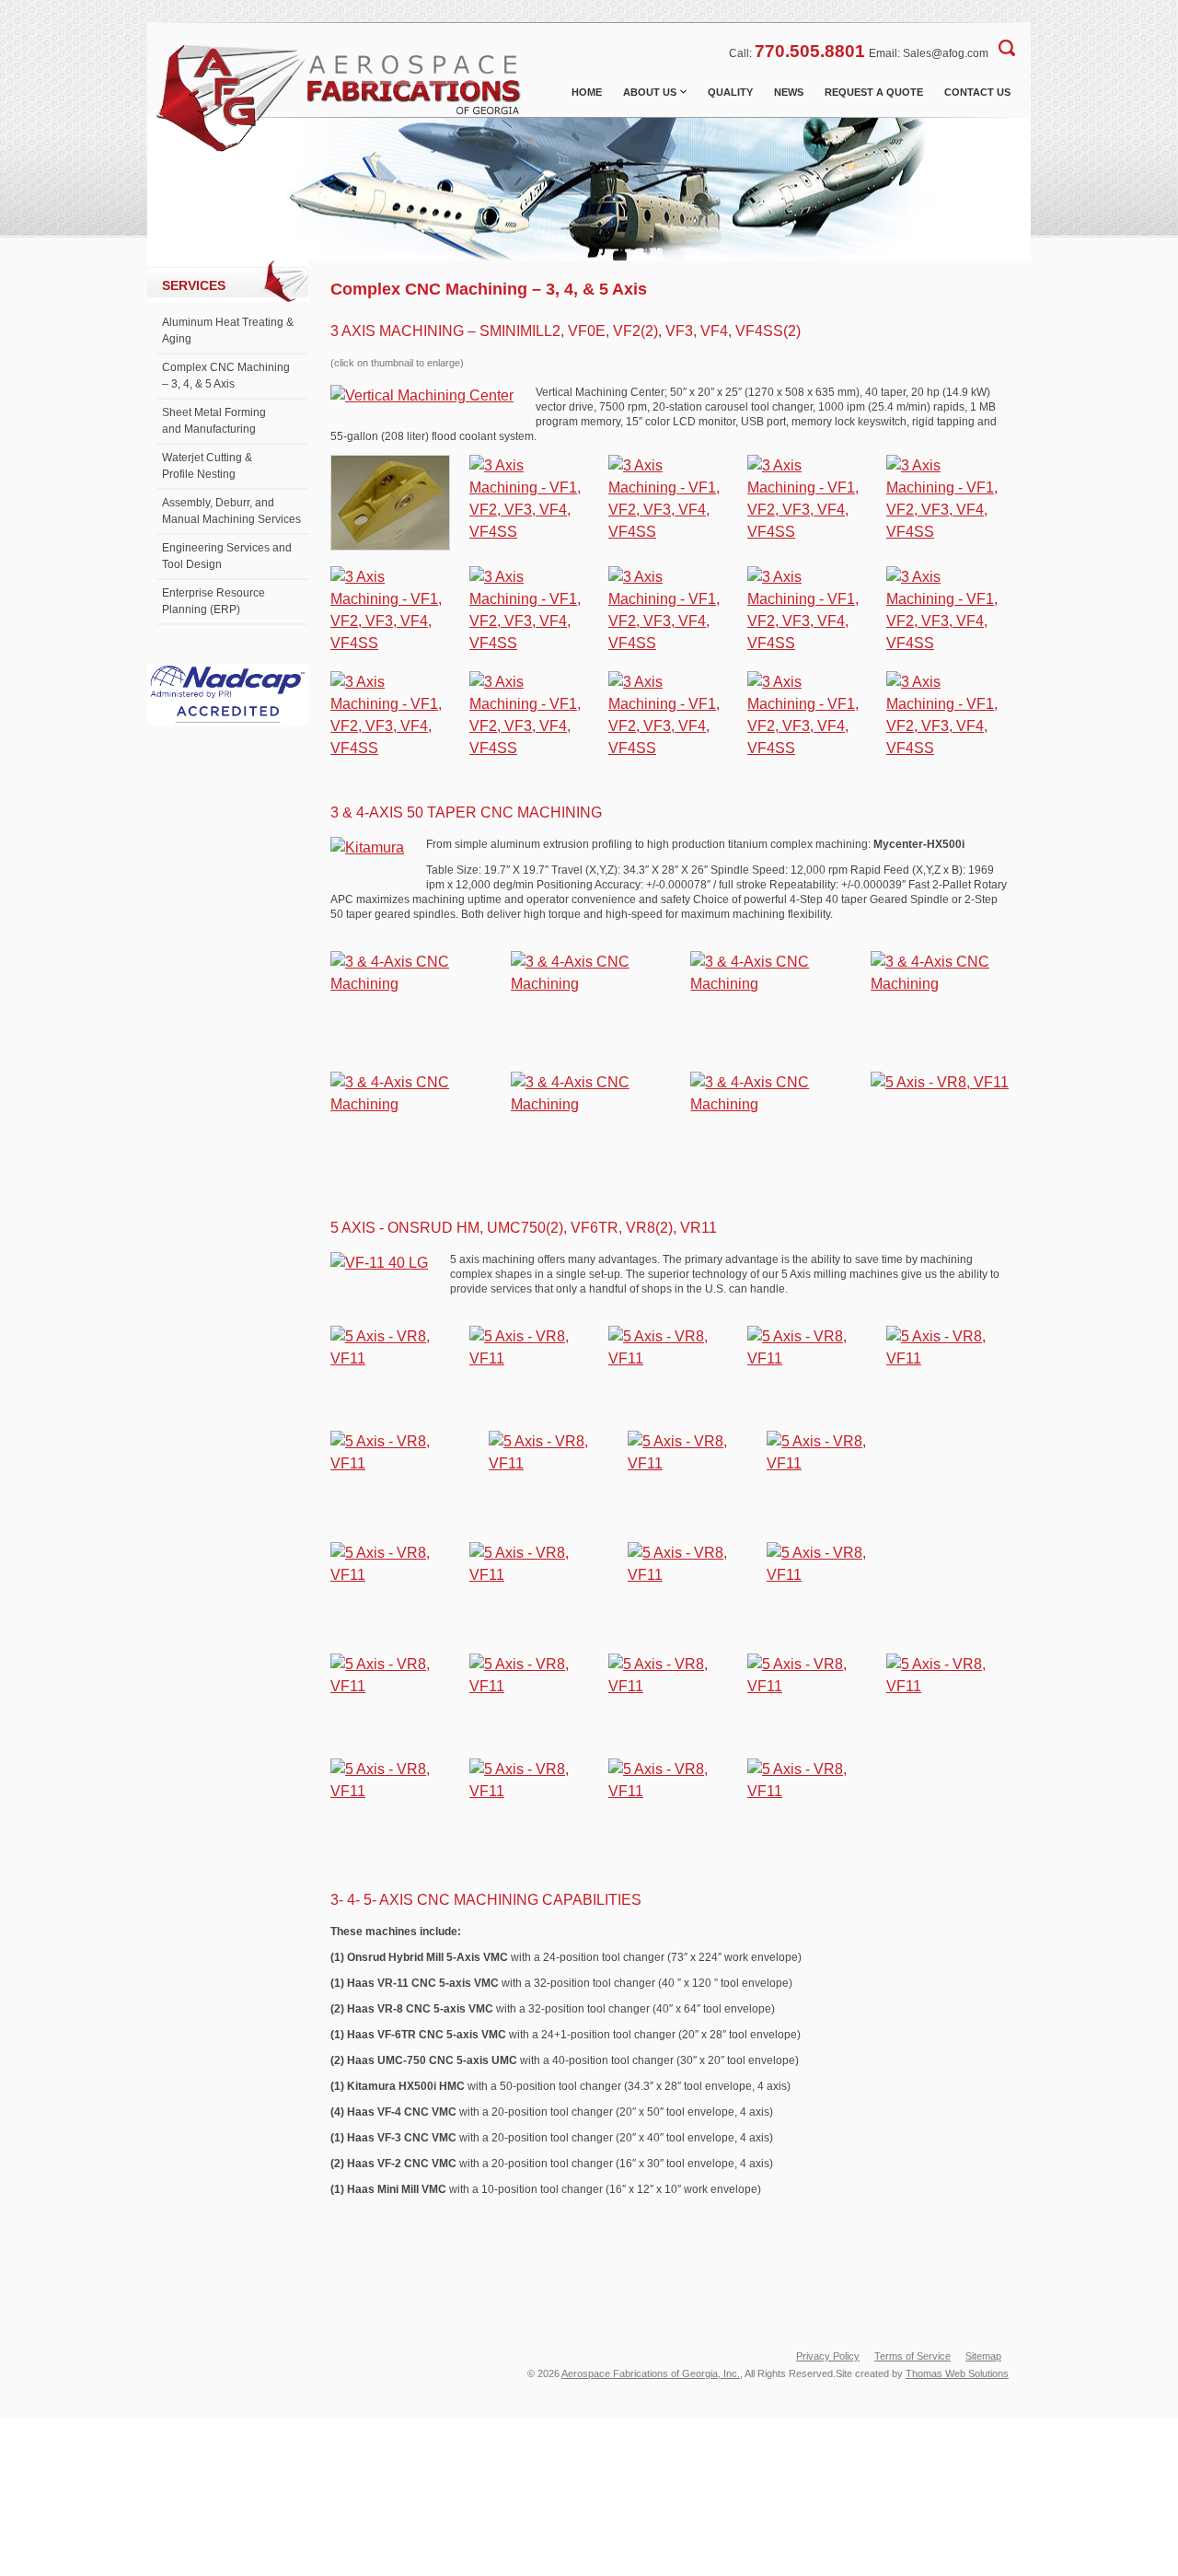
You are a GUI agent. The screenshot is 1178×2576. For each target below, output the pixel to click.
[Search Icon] (1007, 48)
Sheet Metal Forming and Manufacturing (214, 421)
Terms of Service (912, 2356)
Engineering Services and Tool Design (227, 556)
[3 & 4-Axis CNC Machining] (399, 984)
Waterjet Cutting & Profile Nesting (207, 466)
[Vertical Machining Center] (422, 396)
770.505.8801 (810, 51)
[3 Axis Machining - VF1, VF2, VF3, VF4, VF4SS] (390, 545)
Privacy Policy (828, 2356)
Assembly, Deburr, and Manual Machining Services (231, 511)
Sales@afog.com (946, 53)
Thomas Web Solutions (957, 2373)
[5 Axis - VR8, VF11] (940, 1082)
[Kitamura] (367, 848)
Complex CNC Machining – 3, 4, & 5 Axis (226, 376)
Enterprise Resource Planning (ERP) (214, 601)
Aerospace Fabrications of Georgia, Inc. (651, 2373)
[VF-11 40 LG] (379, 1263)
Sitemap (983, 2356)
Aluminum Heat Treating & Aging (228, 331)
